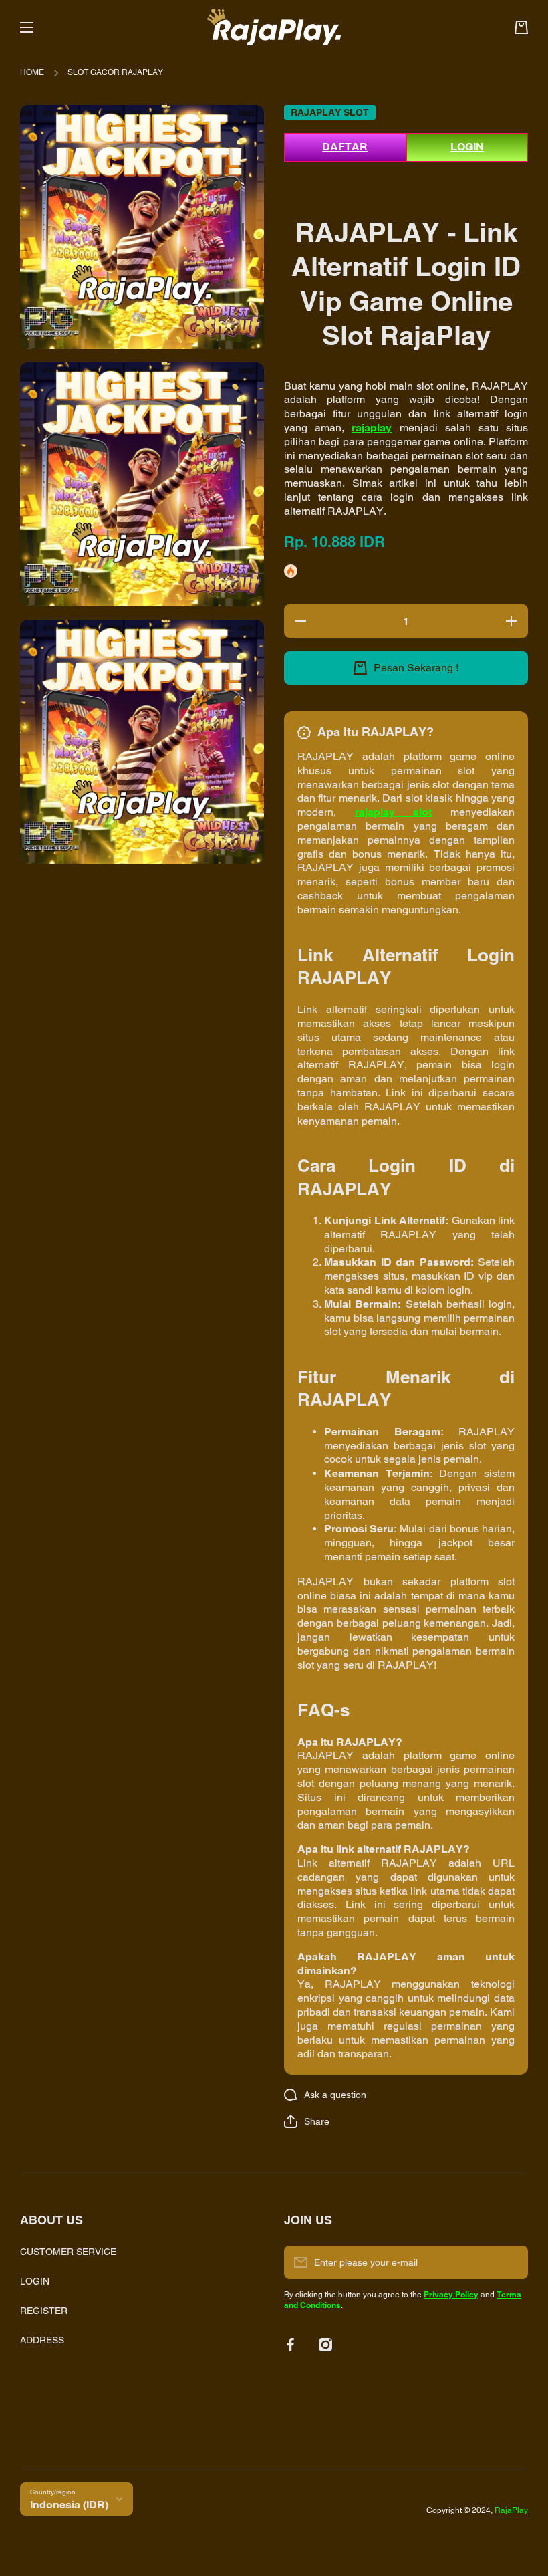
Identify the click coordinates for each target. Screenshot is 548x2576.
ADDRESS (42, 2340)
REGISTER (44, 2311)
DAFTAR (345, 147)
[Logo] (274, 27)
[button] (307, 2121)
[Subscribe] (511, 2262)
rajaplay (372, 428)
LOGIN (467, 147)
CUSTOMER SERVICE (68, 2252)
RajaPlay (511, 2510)
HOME (32, 72)
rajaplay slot (394, 812)
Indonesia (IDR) (69, 2505)
